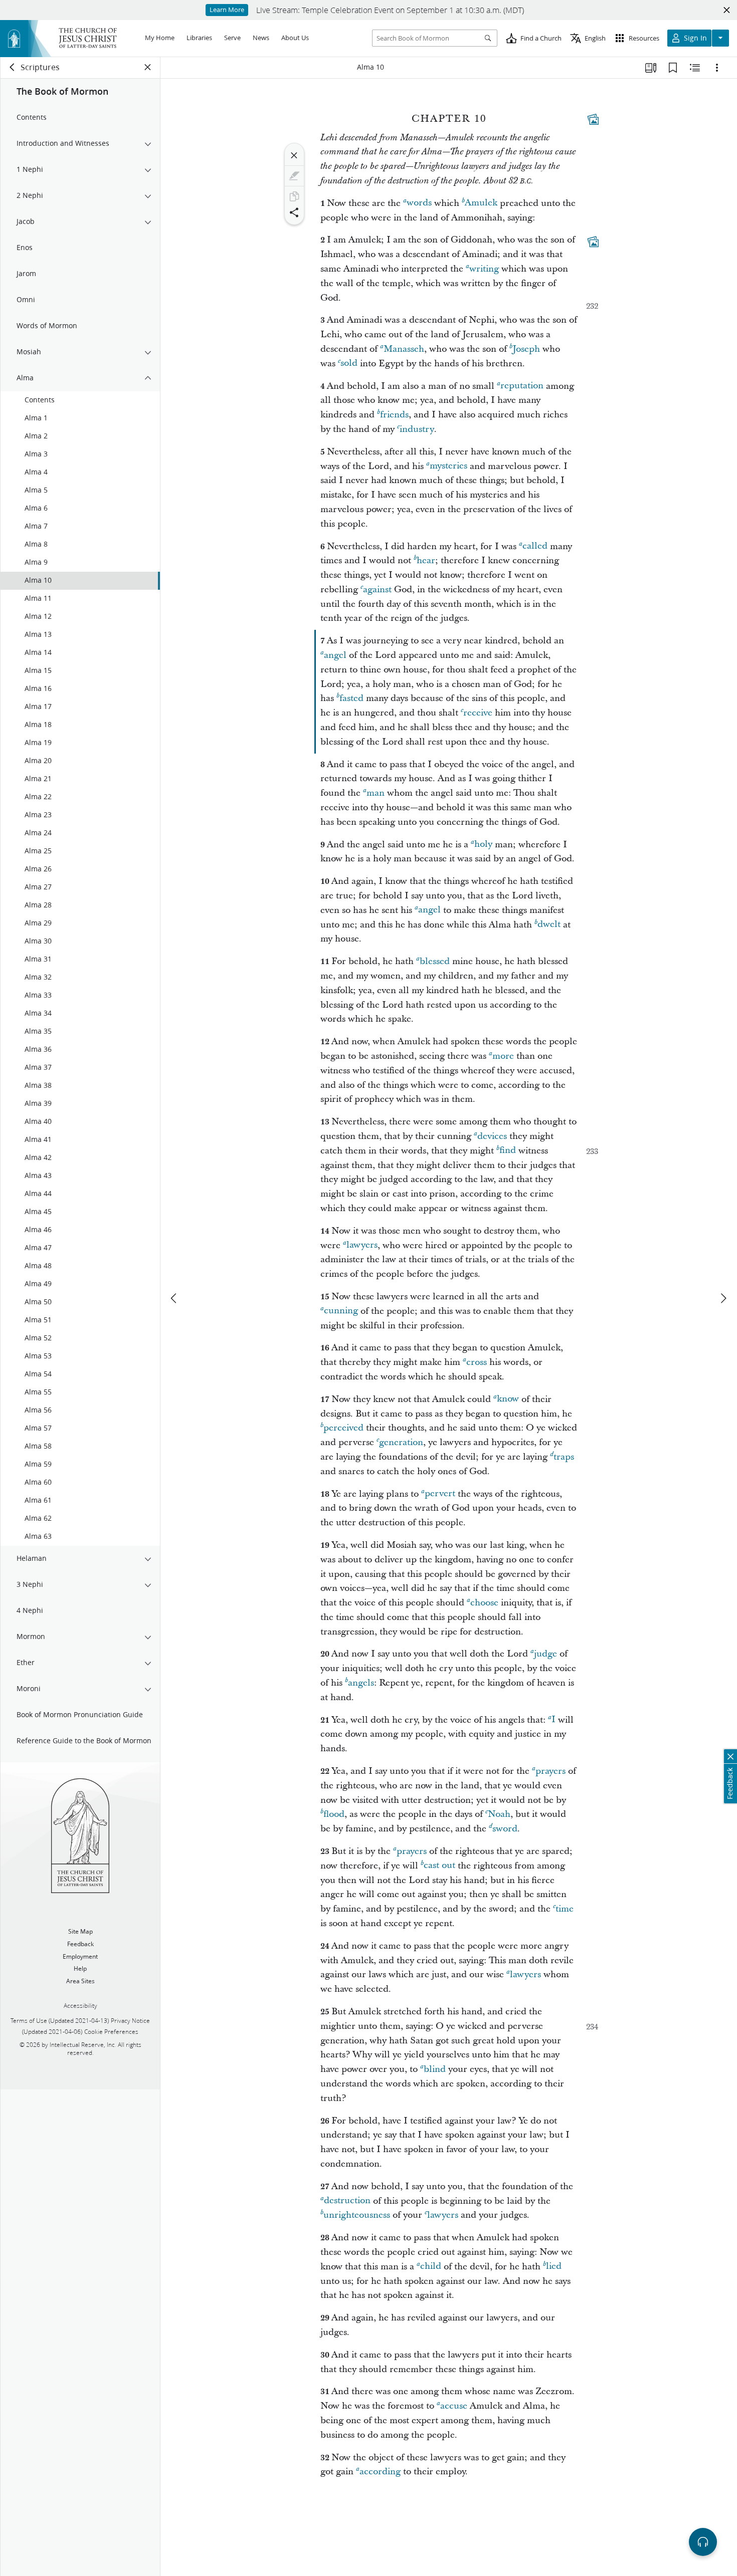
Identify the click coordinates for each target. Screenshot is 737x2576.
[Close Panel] (148, 67)
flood (334, 1814)
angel (335, 655)
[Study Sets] (651, 68)
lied (554, 2267)
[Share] (294, 212)
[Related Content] (695, 68)
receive (478, 713)
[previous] (174, 1298)
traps (564, 1457)
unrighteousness (357, 2215)
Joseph (526, 349)
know (508, 1399)
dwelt (549, 925)
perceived (343, 1428)
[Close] (294, 155)
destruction (347, 2201)
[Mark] (294, 176)
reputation (522, 386)
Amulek (481, 203)
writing (484, 269)
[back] (13, 67)
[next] (723, 1298)
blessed (435, 961)
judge (545, 1654)
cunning (341, 1311)
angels (361, 1683)
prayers (550, 1771)
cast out (439, 1866)
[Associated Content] (593, 119)
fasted (351, 698)
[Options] (717, 68)
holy (483, 845)
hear (426, 560)
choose (484, 1603)
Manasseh (404, 349)
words (419, 203)
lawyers (362, 1245)
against (377, 590)
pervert (440, 1494)
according (380, 2472)
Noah (499, 1814)
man (376, 793)
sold (349, 364)
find (508, 1151)
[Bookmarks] (673, 68)
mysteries (448, 466)
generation (401, 1442)
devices (492, 1136)
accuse (454, 2406)
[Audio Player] (703, 2542)
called (535, 546)
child (431, 2267)
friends (394, 415)
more (503, 1056)
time (565, 1909)
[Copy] (294, 196)
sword (505, 1829)
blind (435, 2069)
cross (477, 1362)
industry (417, 429)
